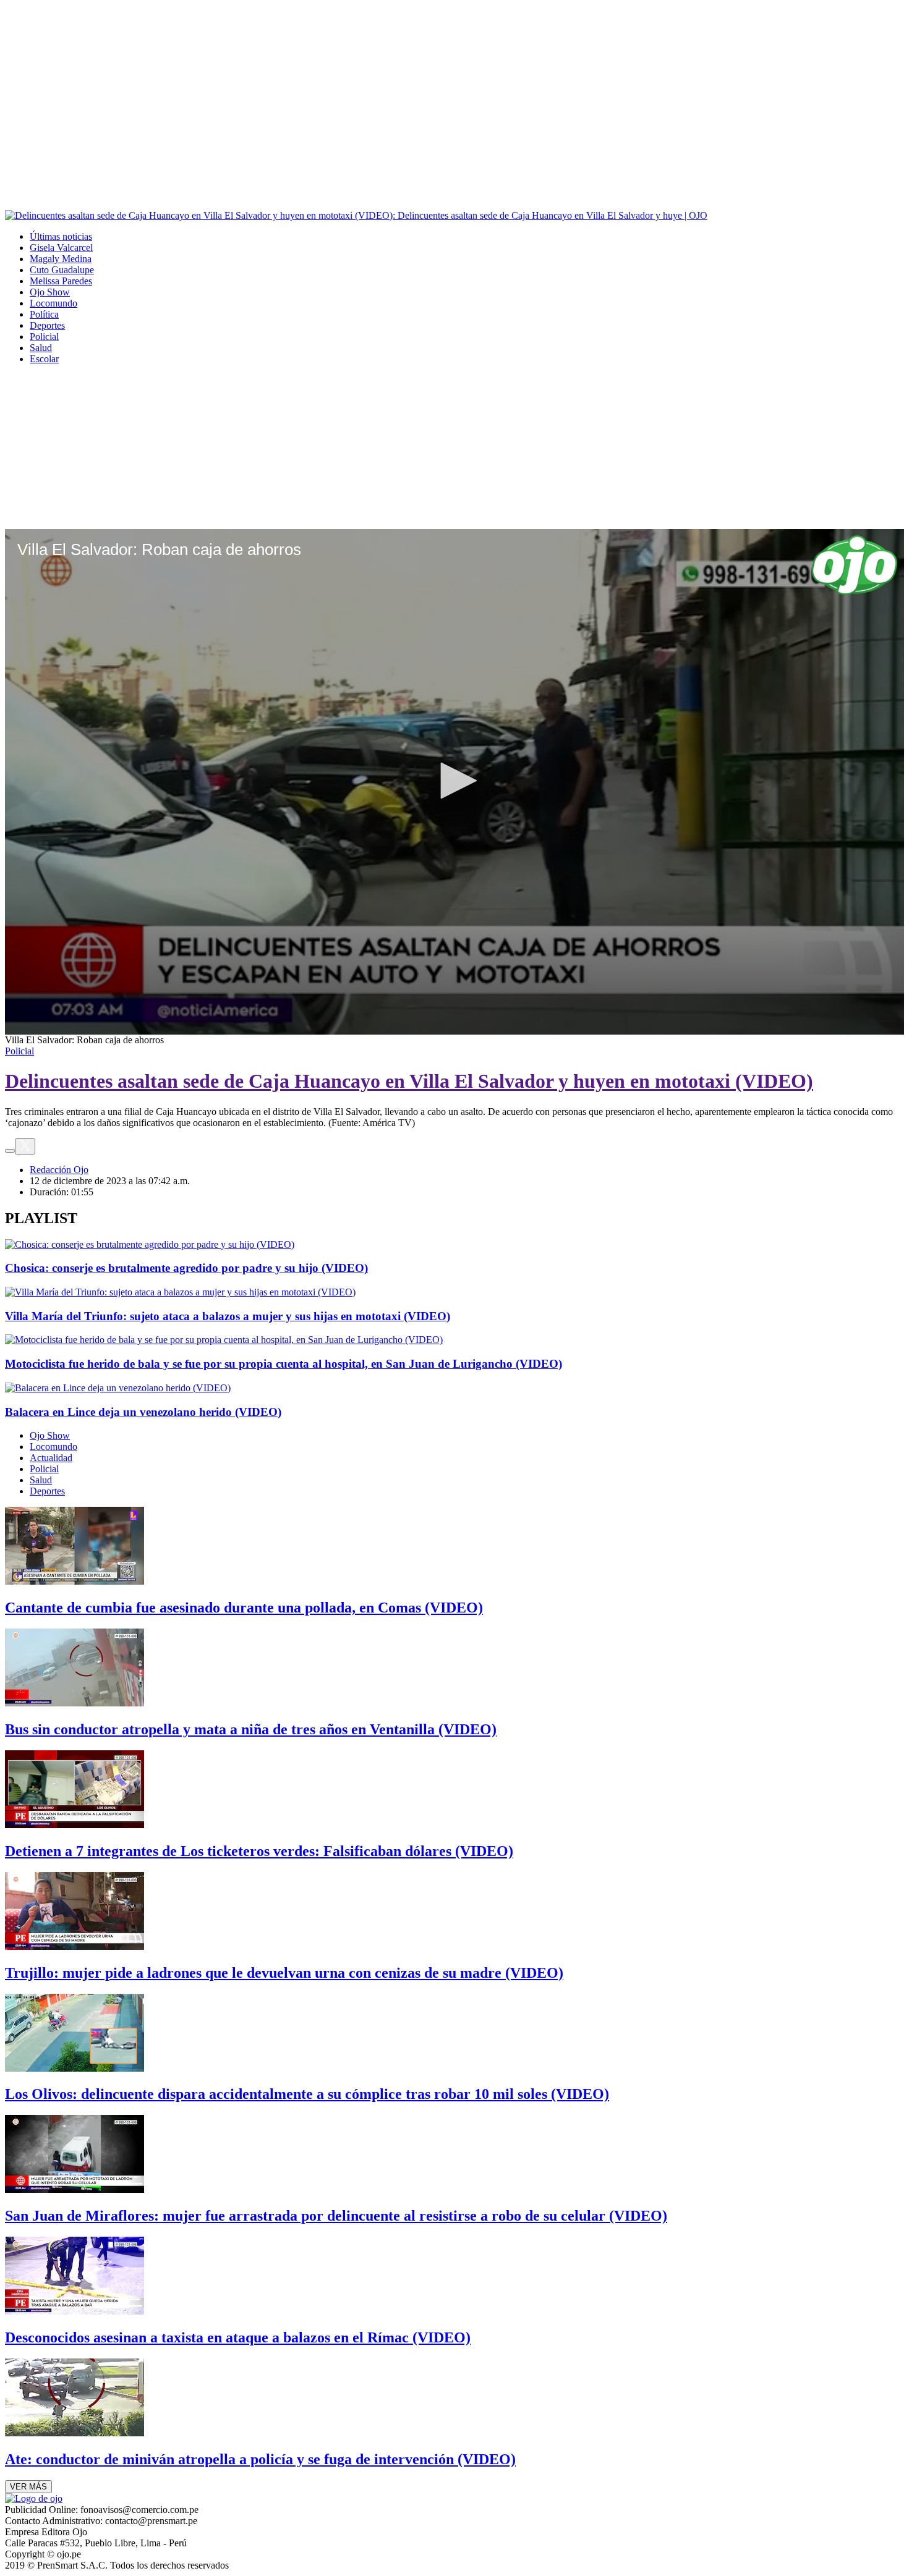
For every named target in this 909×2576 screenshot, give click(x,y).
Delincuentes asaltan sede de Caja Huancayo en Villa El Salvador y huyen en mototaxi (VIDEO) (409, 1081)
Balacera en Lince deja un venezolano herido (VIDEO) (143, 1412)
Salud (41, 348)
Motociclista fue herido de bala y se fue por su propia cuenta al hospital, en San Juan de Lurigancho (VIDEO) (284, 1364)
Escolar (44, 359)
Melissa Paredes (61, 281)
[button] (454, 781)
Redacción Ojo (59, 1170)
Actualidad (51, 1458)
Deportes (47, 325)
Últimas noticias (61, 236)
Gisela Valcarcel (61, 248)
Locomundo (53, 303)
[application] (454, 782)
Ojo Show (50, 292)
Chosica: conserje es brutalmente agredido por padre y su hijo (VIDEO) (186, 1268)
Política (44, 314)
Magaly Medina (61, 259)
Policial (44, 337)
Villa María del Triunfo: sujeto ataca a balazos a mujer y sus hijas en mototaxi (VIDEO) (228, 1316)
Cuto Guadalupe (62, 270)
